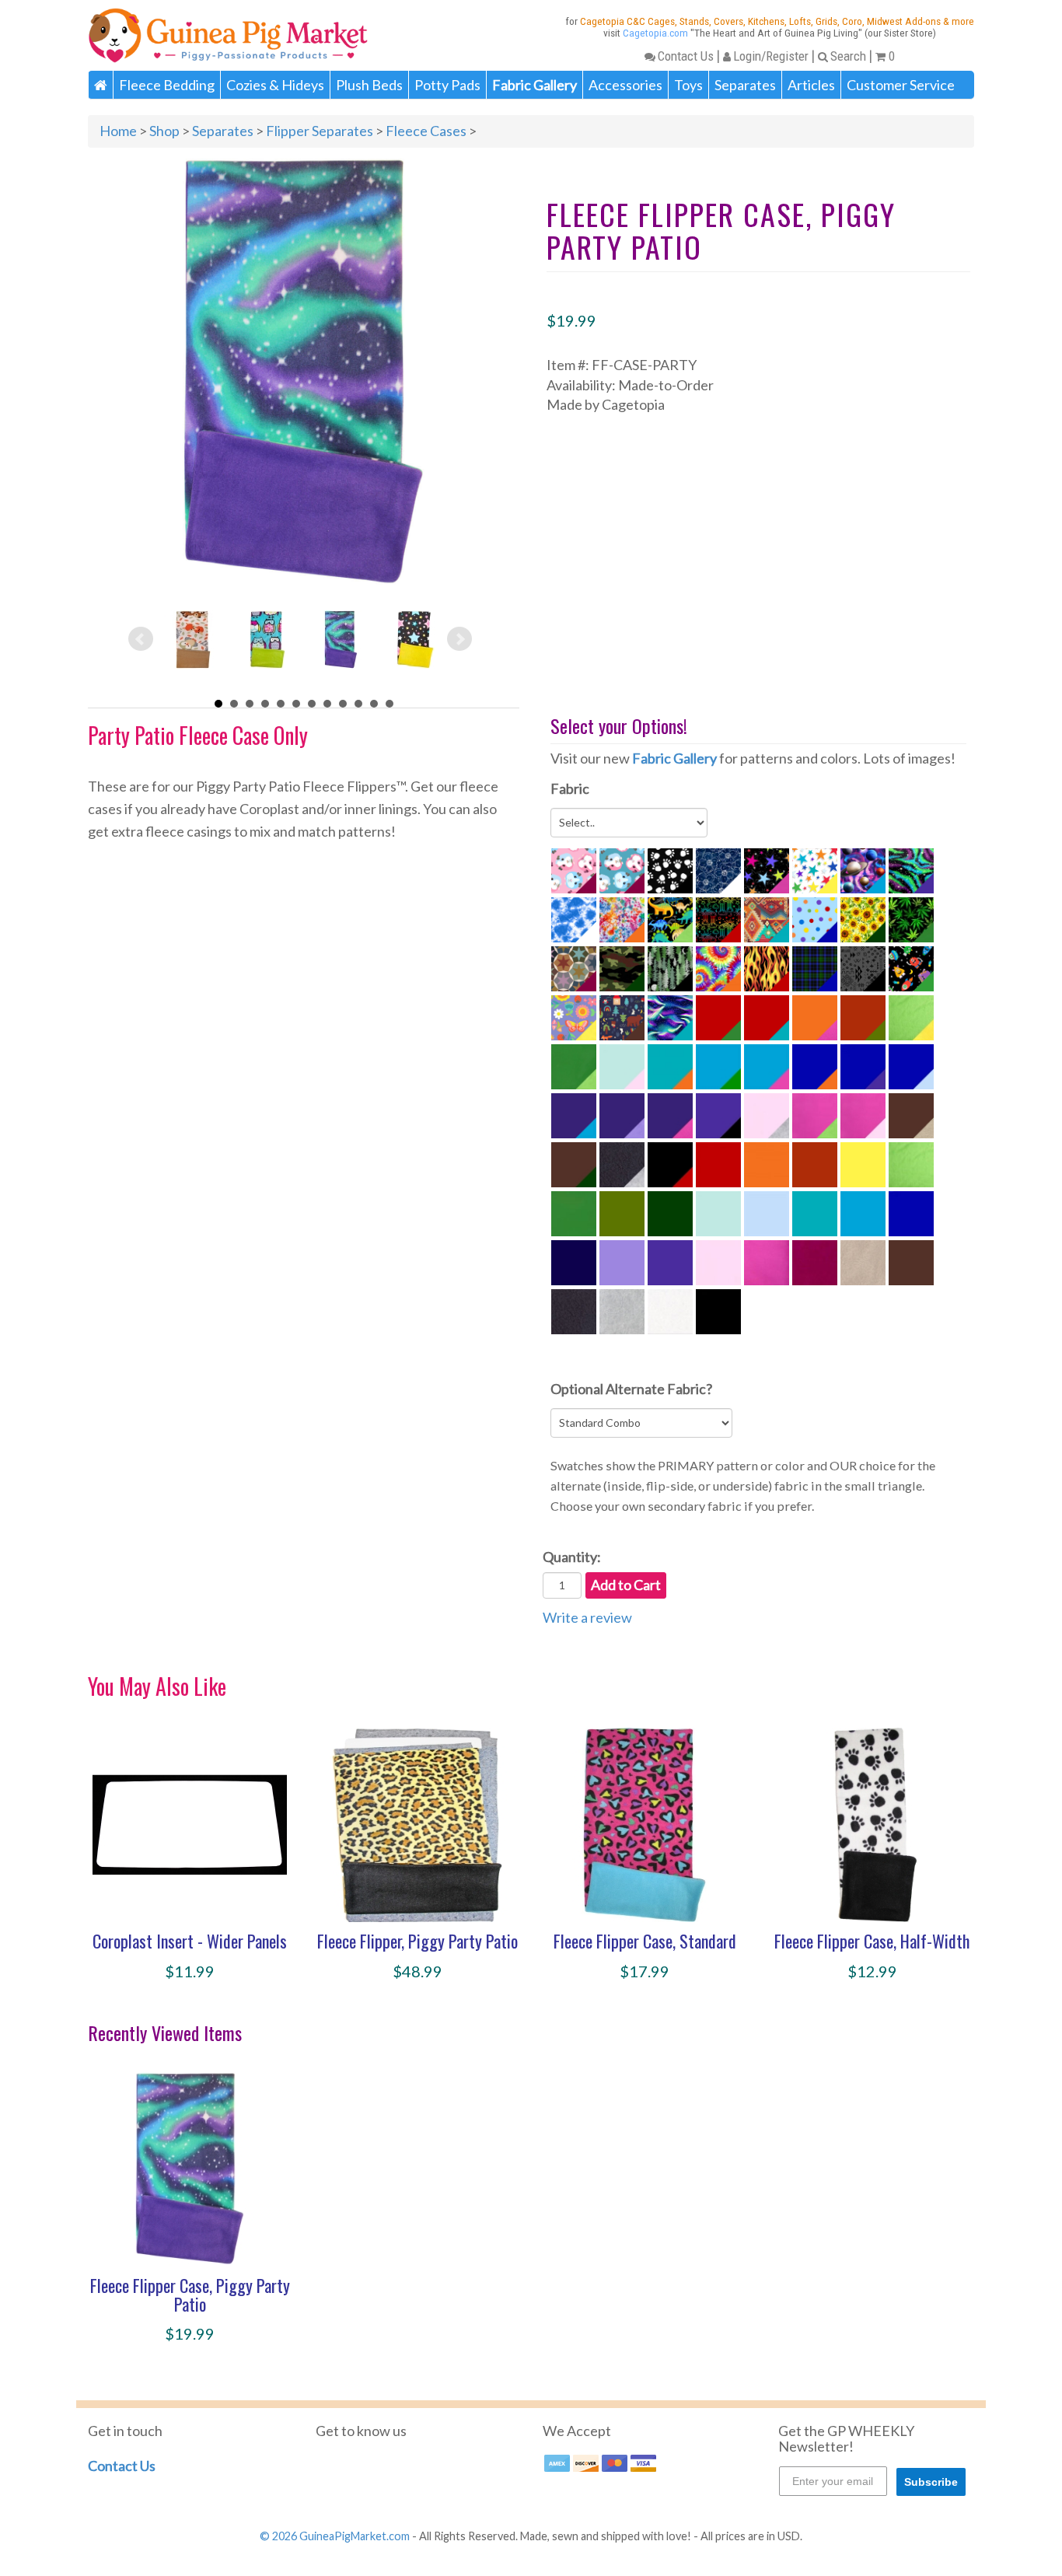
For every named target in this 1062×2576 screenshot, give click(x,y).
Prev (141, 639)
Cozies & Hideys (275, 85)
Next (459, 639)
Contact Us (686, 56)
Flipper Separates (320, 131)
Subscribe (931, 2482)
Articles (811, 85)
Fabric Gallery (674, 758)
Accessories (625, 85)
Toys (688, 85)
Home (118, 131)
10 (358, 704)
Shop (164, 131)
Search (848, 56)
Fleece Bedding (167, 85)
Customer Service (901, 85)
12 (390, 704)
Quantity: (572, 1557)
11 (374, 704)
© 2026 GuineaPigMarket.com (335, 2536)
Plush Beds (369, 85)
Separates (745, 85)
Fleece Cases (426, 131)
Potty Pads (447, 85)
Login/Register (771, 56)
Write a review (587, 1617)
